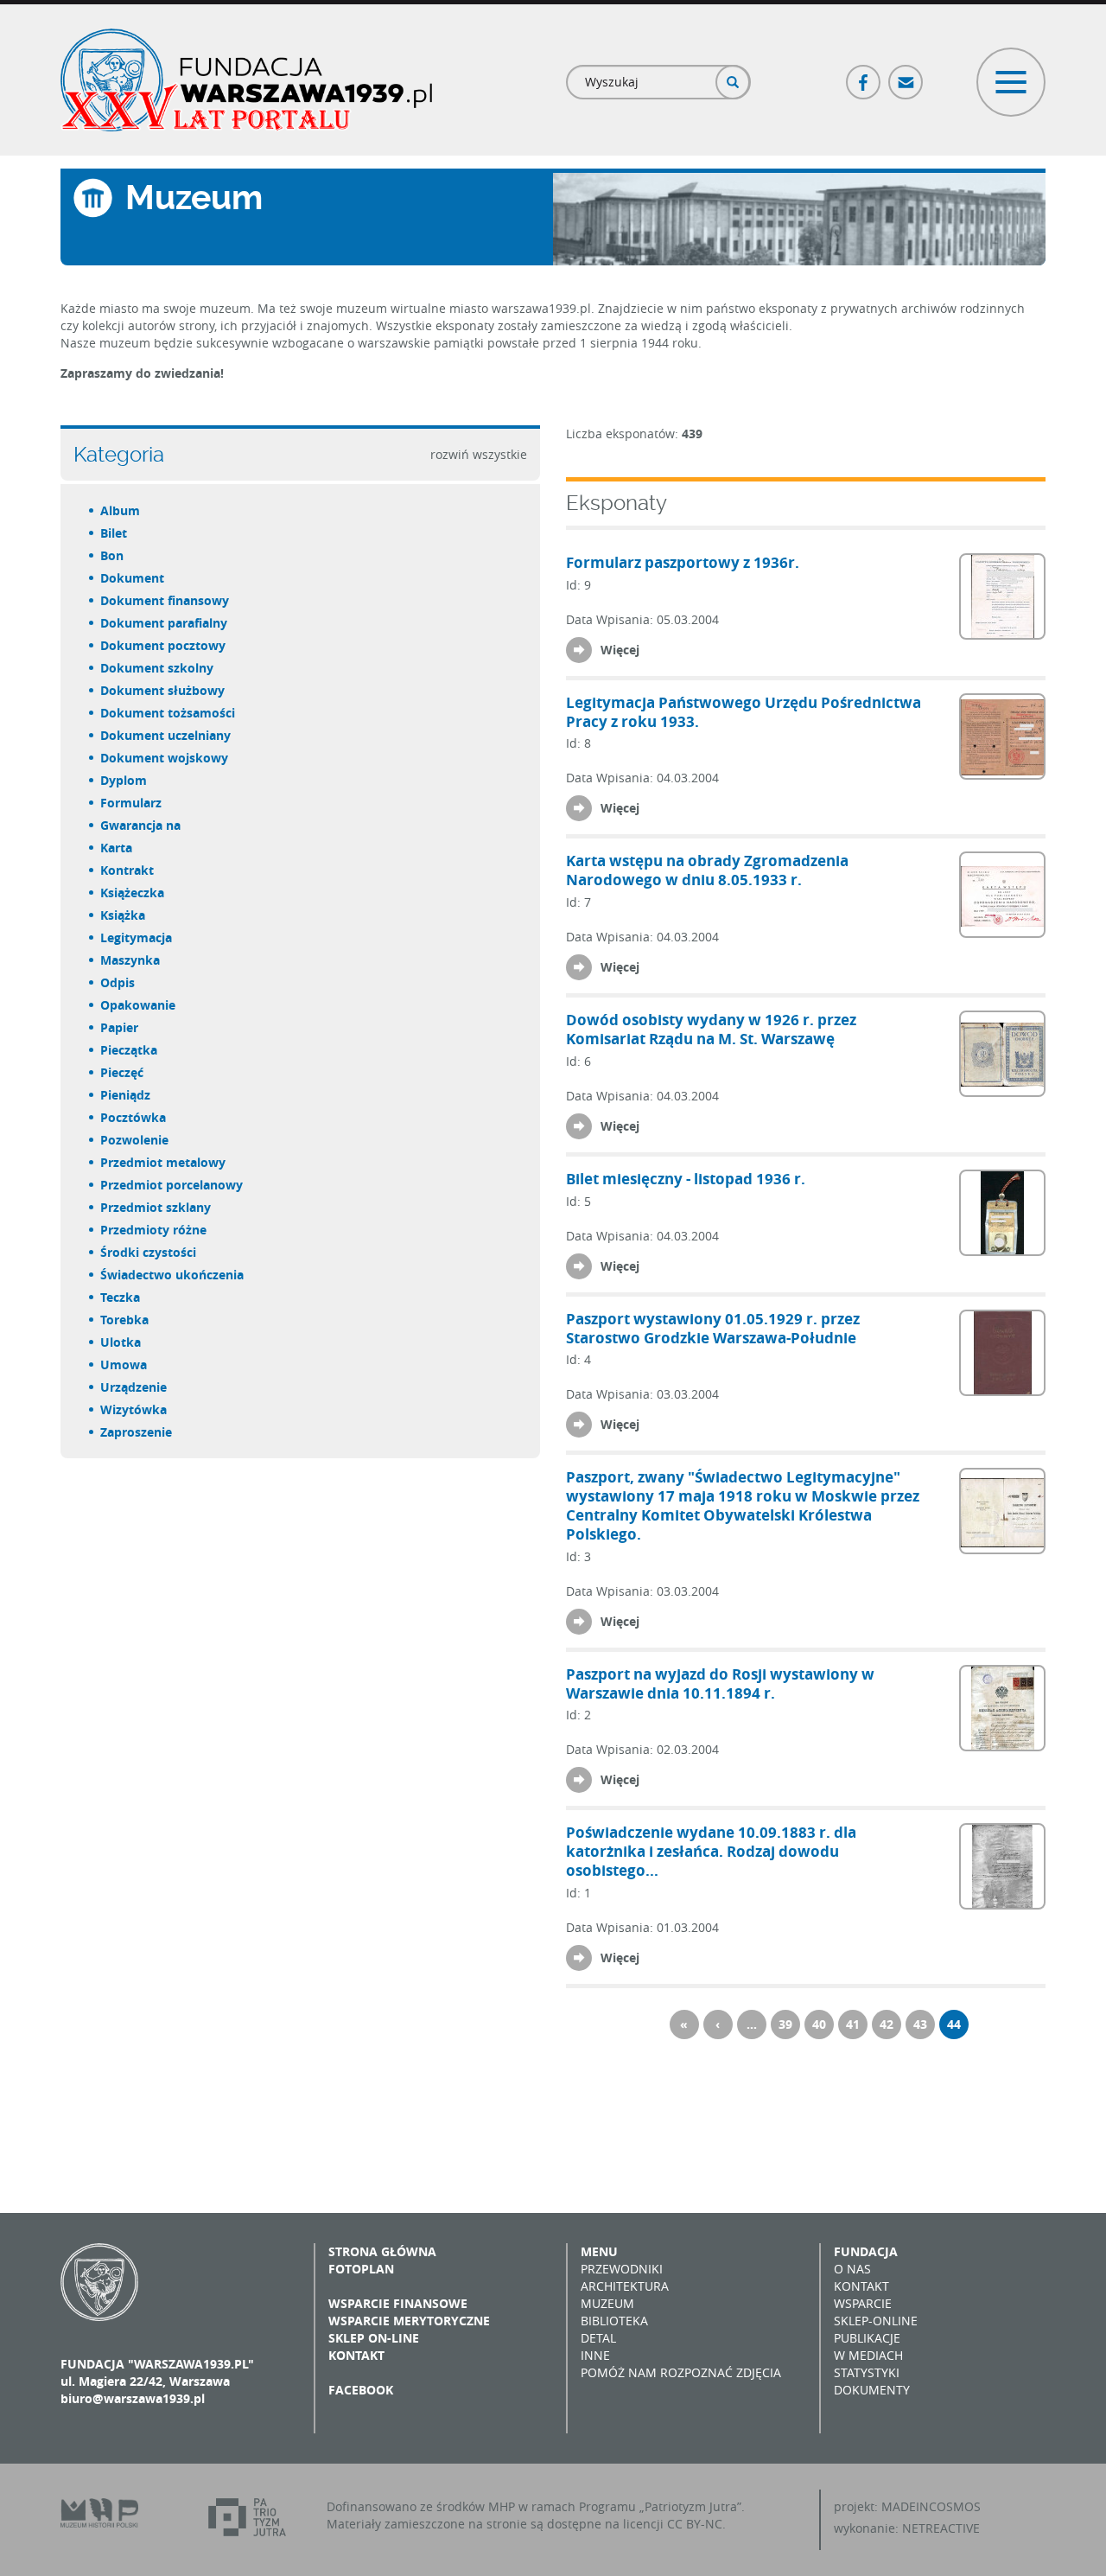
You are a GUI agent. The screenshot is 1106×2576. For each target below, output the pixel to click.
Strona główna (382, 2251)
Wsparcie (863, 2303)
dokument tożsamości (168, 713)
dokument (133, 578)
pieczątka (130, 1050)
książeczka (133, 893)
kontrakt (128, 870)
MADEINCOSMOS (931, 2506)
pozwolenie (135, 1140)
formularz (132, 803)
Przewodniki (622, 2269)
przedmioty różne (154, 1230)
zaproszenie (137, 1432)
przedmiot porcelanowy (172, 1185)
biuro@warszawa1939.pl (133, 2398)
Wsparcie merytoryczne (409, 2321)
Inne (595, 2355)
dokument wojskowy (165, 758)
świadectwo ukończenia (173, 1275)
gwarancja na (141, 825)
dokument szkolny (158, 668)
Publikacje (867, 2338)
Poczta (906, 75)
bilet (114, 533)
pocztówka (134, 1117)
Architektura (625, 2286)
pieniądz (126, 1095)
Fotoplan (361, 2269)
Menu (599, 2251)
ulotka (121, 1342)
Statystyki (867, 2372)
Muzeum (607, 2303)
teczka (121, 1297)
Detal (598, 2338)
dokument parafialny (165, 623)
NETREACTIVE (941, 2528)
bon (113, 555)
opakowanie (139, 1005)
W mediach (868, 2355)
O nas (852, 2269)
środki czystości (149, 1252)
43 (920, 2024)
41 (853, 2024)
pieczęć (123, 1072)
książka (124, 915)
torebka (125, 1320)
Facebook (864, 75)
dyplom (124, 780)
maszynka (131, 960)
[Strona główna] (246, 80)
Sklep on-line (374, 2338)
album (121, 510)
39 (785, 2024)
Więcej (620, 650)
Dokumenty (872, 2390)
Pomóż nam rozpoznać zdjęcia (681, 2372)
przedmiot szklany (156, 1207)
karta (117, 848)
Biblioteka (614, 2321)
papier (120, 1027)
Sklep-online (876, 2321)
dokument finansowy (165, 600)
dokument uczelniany (166, 735)
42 (887, 2024)
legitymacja (137, 937)
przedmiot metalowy (164, 1162)
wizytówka (134, 1409)
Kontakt (356, 2355)
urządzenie (134, 1387)
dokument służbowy (163, 690)
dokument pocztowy (164, 645)
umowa (124, 1365)
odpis (118, 982)
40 (819, 2024)
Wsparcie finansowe (398, 2303)
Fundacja (866, 2251)
